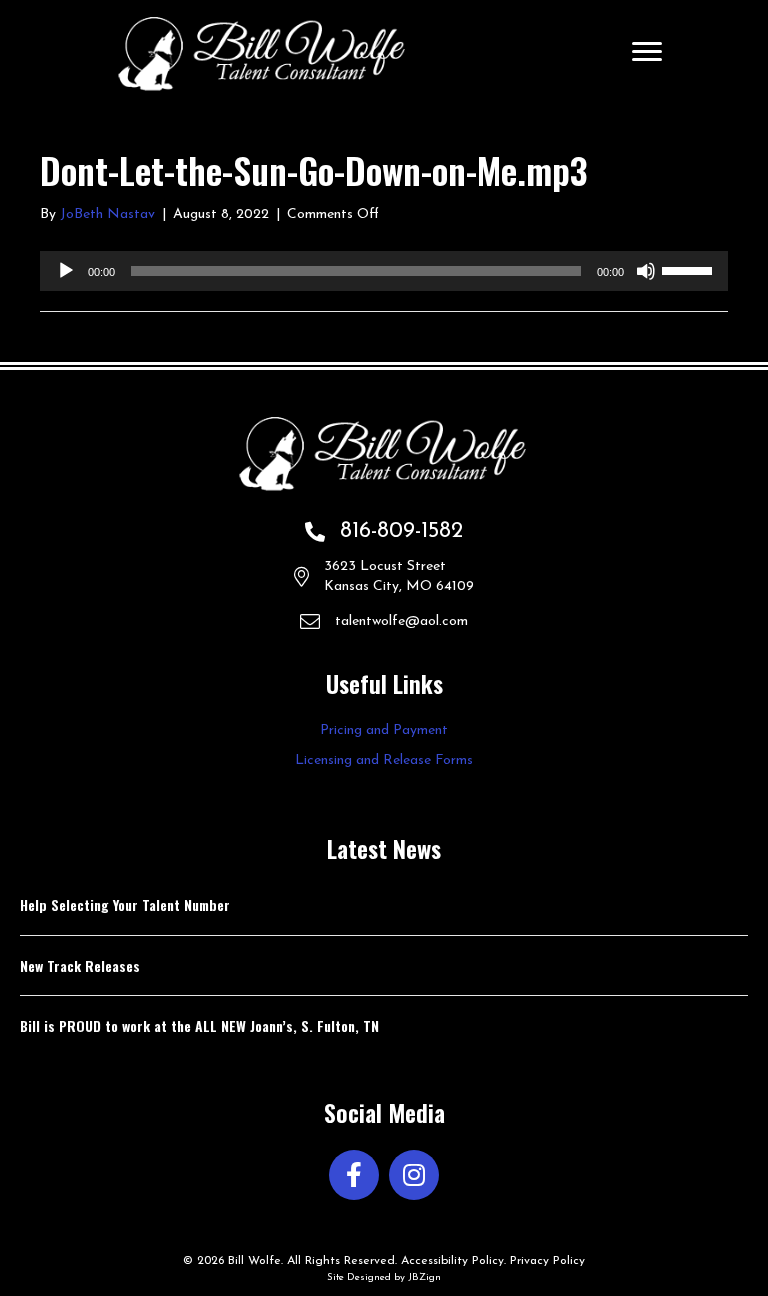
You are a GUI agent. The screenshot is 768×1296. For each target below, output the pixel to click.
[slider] (690, 269)
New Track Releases (80, 965)
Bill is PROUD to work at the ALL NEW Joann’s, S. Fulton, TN (199, 1025)
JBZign (424, 1277)
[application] (384, 271)
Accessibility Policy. (453, 1261)
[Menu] (647, 52)
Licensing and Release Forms (384, 760)
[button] (354, 1175)
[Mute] (646, 271)
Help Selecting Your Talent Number (125, 904)
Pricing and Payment (384, 730)
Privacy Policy (547, 1261)
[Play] (66, 271)
